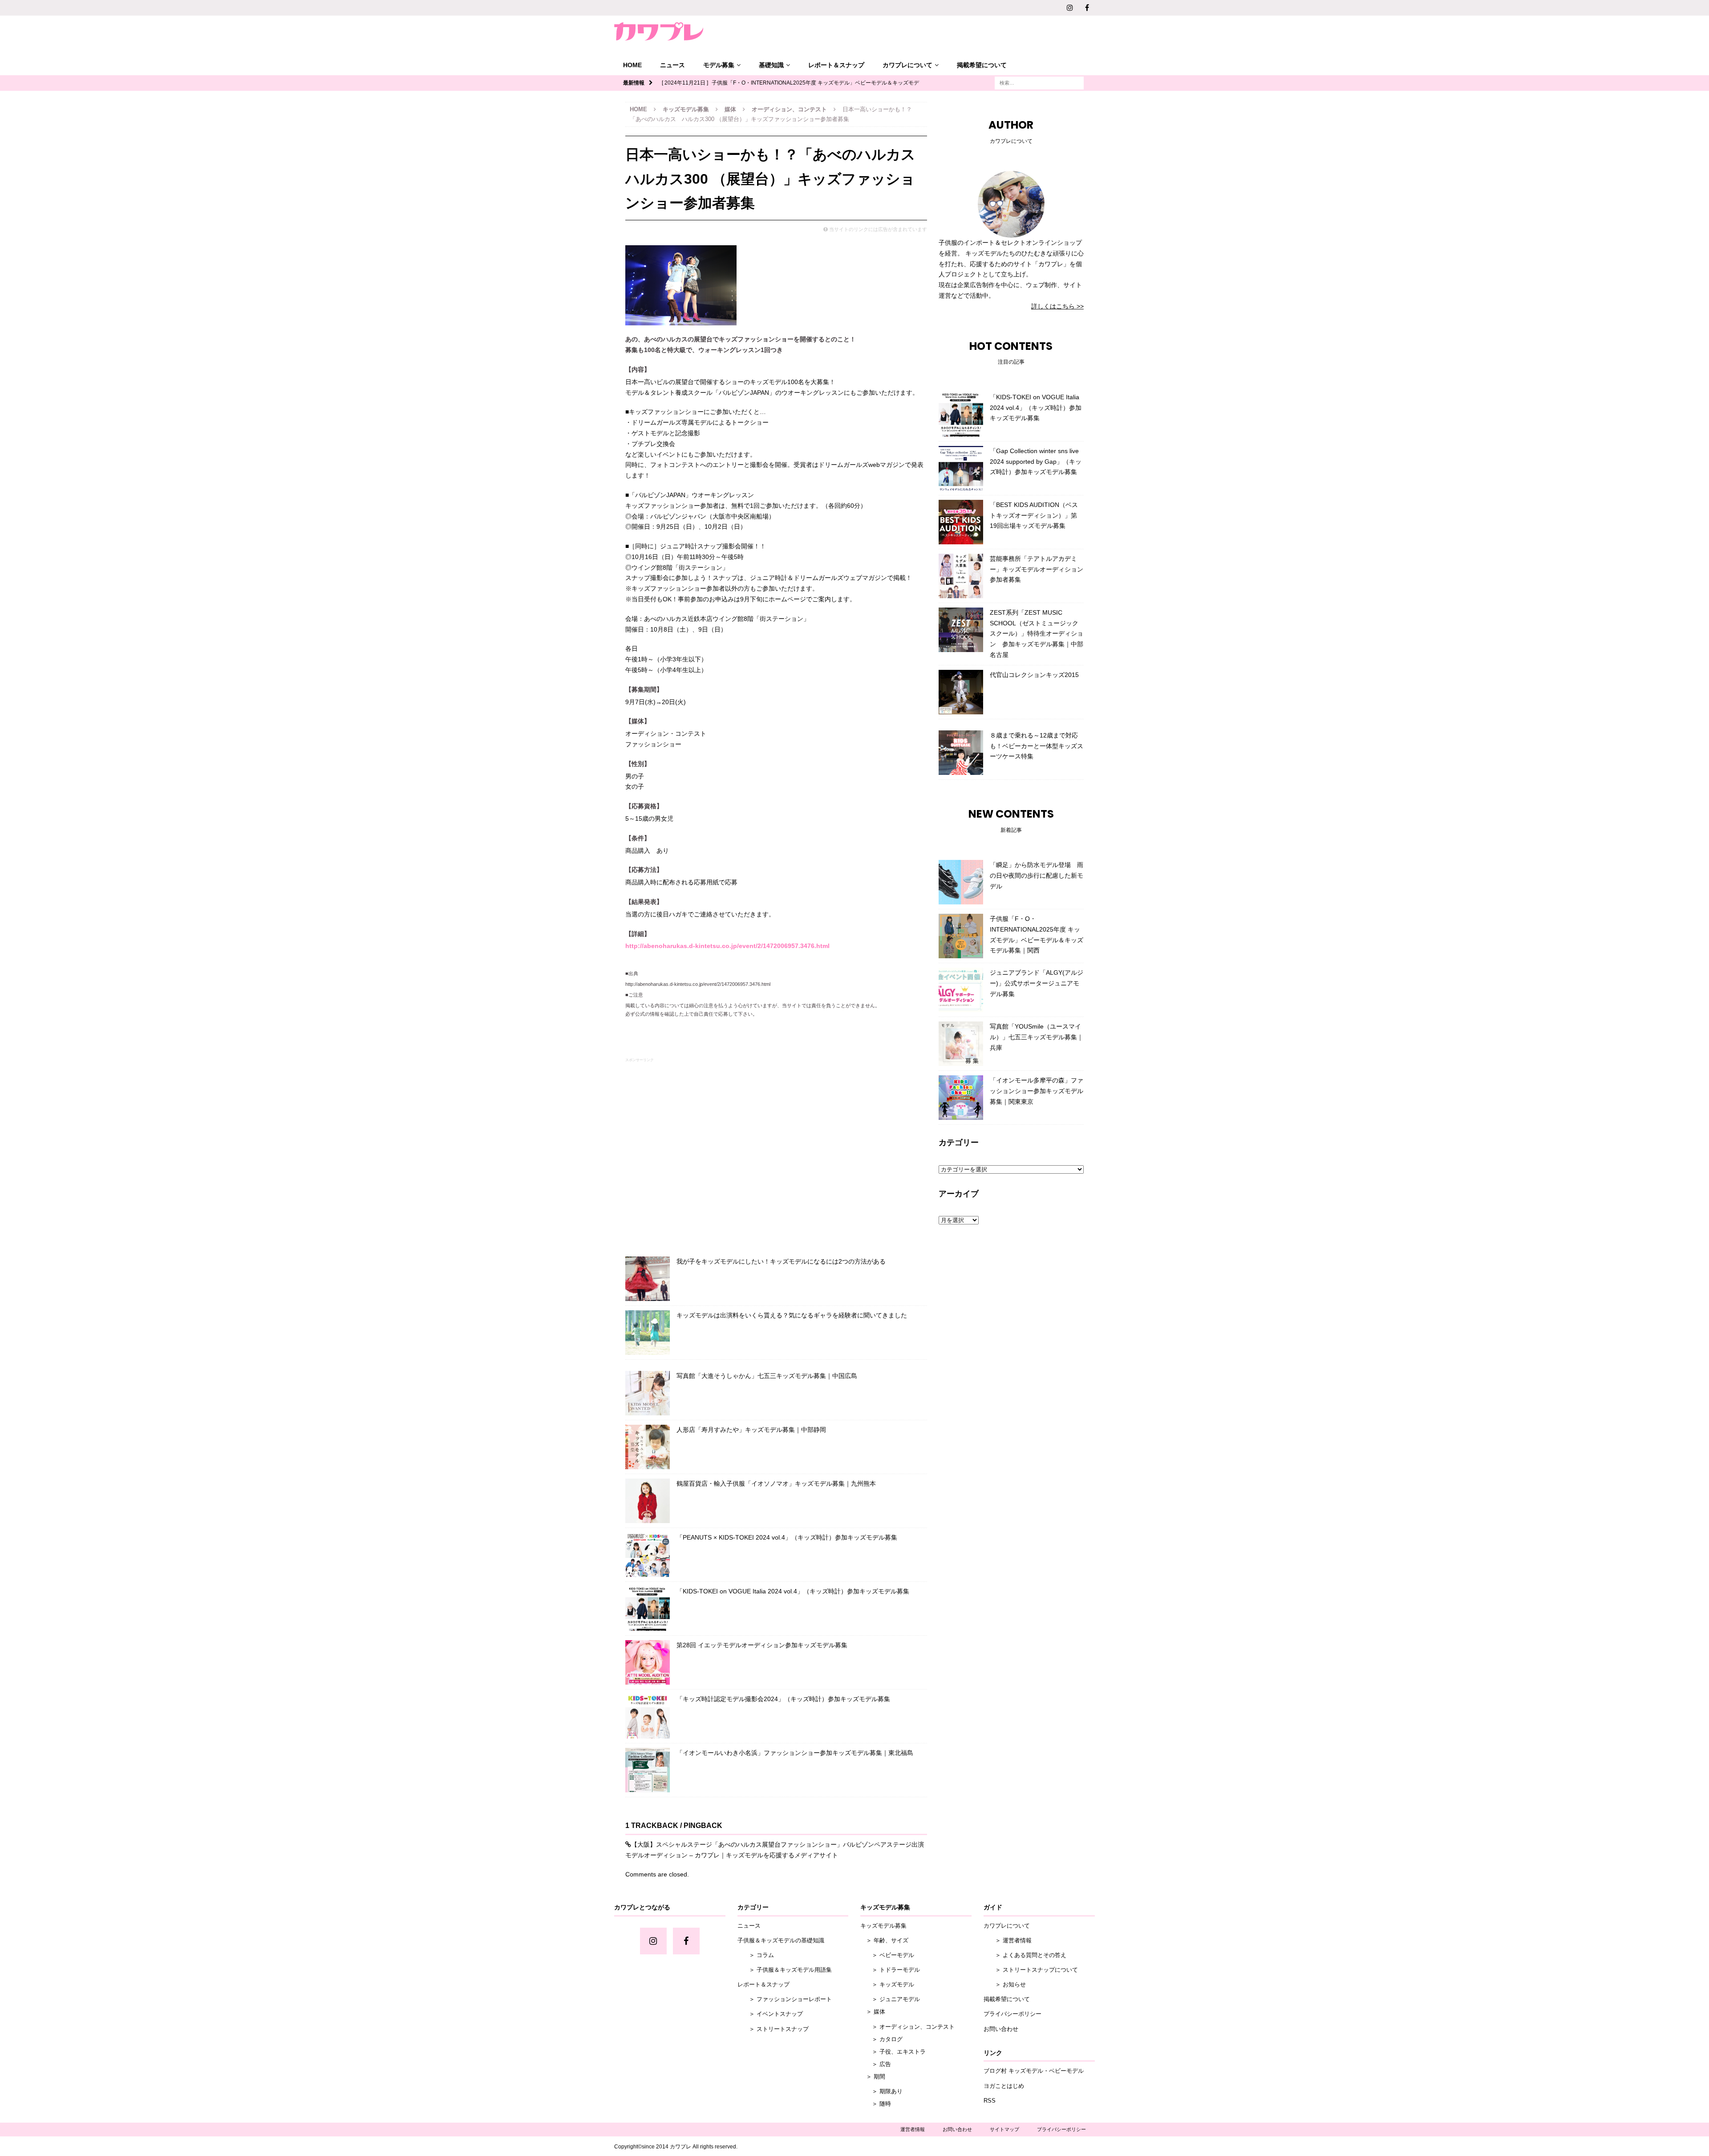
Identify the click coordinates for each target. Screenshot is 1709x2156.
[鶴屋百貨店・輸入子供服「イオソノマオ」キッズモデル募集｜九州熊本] (648, 1501)
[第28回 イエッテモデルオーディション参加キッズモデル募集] (648, 1662)
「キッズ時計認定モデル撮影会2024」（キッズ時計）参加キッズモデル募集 (783, 1699)
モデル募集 (719, 65)
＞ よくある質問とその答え (1025, 1955)
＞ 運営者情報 (1008, 1940)
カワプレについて (907, 65)
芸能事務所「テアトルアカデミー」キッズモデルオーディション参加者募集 (1037, 569)
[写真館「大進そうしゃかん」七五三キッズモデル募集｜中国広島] (648, 1393)
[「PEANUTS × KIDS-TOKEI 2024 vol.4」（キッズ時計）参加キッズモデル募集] (648, 1555)
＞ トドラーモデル (890, 1970)
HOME (632, 65)
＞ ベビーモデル (887, 1955)
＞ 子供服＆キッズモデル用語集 (785, 1970)
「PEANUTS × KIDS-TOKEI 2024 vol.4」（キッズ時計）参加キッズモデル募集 (787, 1537)
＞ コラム (756, 1955)
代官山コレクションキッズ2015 (1034, 675)
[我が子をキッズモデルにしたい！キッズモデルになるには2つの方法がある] (648, 1279)
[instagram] (1070, 8)
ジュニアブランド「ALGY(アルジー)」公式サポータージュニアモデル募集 (1037, 983)
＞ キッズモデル (887, 1984)
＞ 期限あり (881, 2091)
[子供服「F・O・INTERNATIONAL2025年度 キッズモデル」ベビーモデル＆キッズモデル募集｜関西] (961, 936)
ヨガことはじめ (1004, 2086)
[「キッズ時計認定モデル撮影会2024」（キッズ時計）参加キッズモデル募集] (648, 1716)
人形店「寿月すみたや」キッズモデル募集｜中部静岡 (751, 1430)
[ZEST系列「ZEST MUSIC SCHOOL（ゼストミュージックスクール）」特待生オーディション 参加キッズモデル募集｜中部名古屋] (961, 630)
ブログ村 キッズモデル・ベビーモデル (1034, 2071)
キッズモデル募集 (686, 109)
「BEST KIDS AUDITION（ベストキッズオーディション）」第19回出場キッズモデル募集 (1034, 515)
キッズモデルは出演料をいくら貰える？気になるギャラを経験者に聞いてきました (792, 1315)
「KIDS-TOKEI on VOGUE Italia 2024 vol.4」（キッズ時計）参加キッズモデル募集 (793, 1591)
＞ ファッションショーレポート (785, 1999)
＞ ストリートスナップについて (1031, 1970)
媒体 (730, 109)
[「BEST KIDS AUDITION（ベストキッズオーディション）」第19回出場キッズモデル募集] (961, 522)
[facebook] (1087, 8)
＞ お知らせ (1005, 1984)
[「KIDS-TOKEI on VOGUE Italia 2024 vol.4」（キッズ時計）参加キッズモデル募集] (648, 1609)
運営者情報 (913, 2129)
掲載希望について (982, 65)
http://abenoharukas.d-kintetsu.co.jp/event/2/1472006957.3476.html (727, 946)
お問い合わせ (1001, 2029)
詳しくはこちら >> (1057, 306)
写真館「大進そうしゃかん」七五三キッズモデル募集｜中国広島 (767, 1376)
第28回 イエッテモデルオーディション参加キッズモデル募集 (762, 1645)
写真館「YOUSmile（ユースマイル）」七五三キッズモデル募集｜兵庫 (1037, 1037)
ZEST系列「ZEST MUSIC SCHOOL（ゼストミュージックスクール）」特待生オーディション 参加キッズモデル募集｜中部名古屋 (1037, 634)
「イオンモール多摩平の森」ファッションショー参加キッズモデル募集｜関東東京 (1037, 1091)
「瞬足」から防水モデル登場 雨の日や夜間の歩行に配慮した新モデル (1037, 875)
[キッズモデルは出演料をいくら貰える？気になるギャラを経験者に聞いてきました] (648, 1333)
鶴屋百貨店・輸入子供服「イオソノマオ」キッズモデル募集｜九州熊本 (776, 1483)
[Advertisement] (776, 1155)
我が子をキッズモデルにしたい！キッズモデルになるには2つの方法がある (781, 1261)
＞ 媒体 (873, 2012)
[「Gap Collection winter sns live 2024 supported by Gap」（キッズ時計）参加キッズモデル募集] (961, 468)
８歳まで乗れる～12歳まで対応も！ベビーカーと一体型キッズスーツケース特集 (1037, 746)
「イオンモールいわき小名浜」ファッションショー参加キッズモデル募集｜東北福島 (795, 1753)
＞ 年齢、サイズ (884, 1940)
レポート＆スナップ (836, 65)
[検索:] (1039, 82)
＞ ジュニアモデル (890, 1999)
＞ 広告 (876, 2064)
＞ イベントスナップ (770, 2014)
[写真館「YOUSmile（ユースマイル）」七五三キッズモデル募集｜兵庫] (961, 1044)
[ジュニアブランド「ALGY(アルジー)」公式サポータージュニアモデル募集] (961, 990)
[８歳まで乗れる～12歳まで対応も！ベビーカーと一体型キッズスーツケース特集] (961, 753)
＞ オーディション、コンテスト (907, 2027)
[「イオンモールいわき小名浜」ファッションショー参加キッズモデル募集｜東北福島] (648, 1770)
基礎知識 (771, 65)
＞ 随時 (876, 2104)
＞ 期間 (873, 2077)
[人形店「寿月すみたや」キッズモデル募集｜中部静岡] (648, 1447)
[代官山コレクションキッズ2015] (961, 692)
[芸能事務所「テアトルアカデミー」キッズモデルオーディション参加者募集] (961, 576)
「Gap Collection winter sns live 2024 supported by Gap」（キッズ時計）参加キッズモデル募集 (1036, 462)
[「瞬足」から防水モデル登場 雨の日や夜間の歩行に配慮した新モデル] (961, 882)
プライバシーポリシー (1012, 2014)
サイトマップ (1004, 2129)
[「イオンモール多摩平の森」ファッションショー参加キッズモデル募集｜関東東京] (961, 1098)
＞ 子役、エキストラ (893, 2052)
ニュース (672, 65)
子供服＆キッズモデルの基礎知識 (781, 1940)
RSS (990, 2101)
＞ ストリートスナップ (773, 2029)
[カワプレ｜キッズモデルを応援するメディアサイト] (659, 31)
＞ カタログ (881, 2039)
